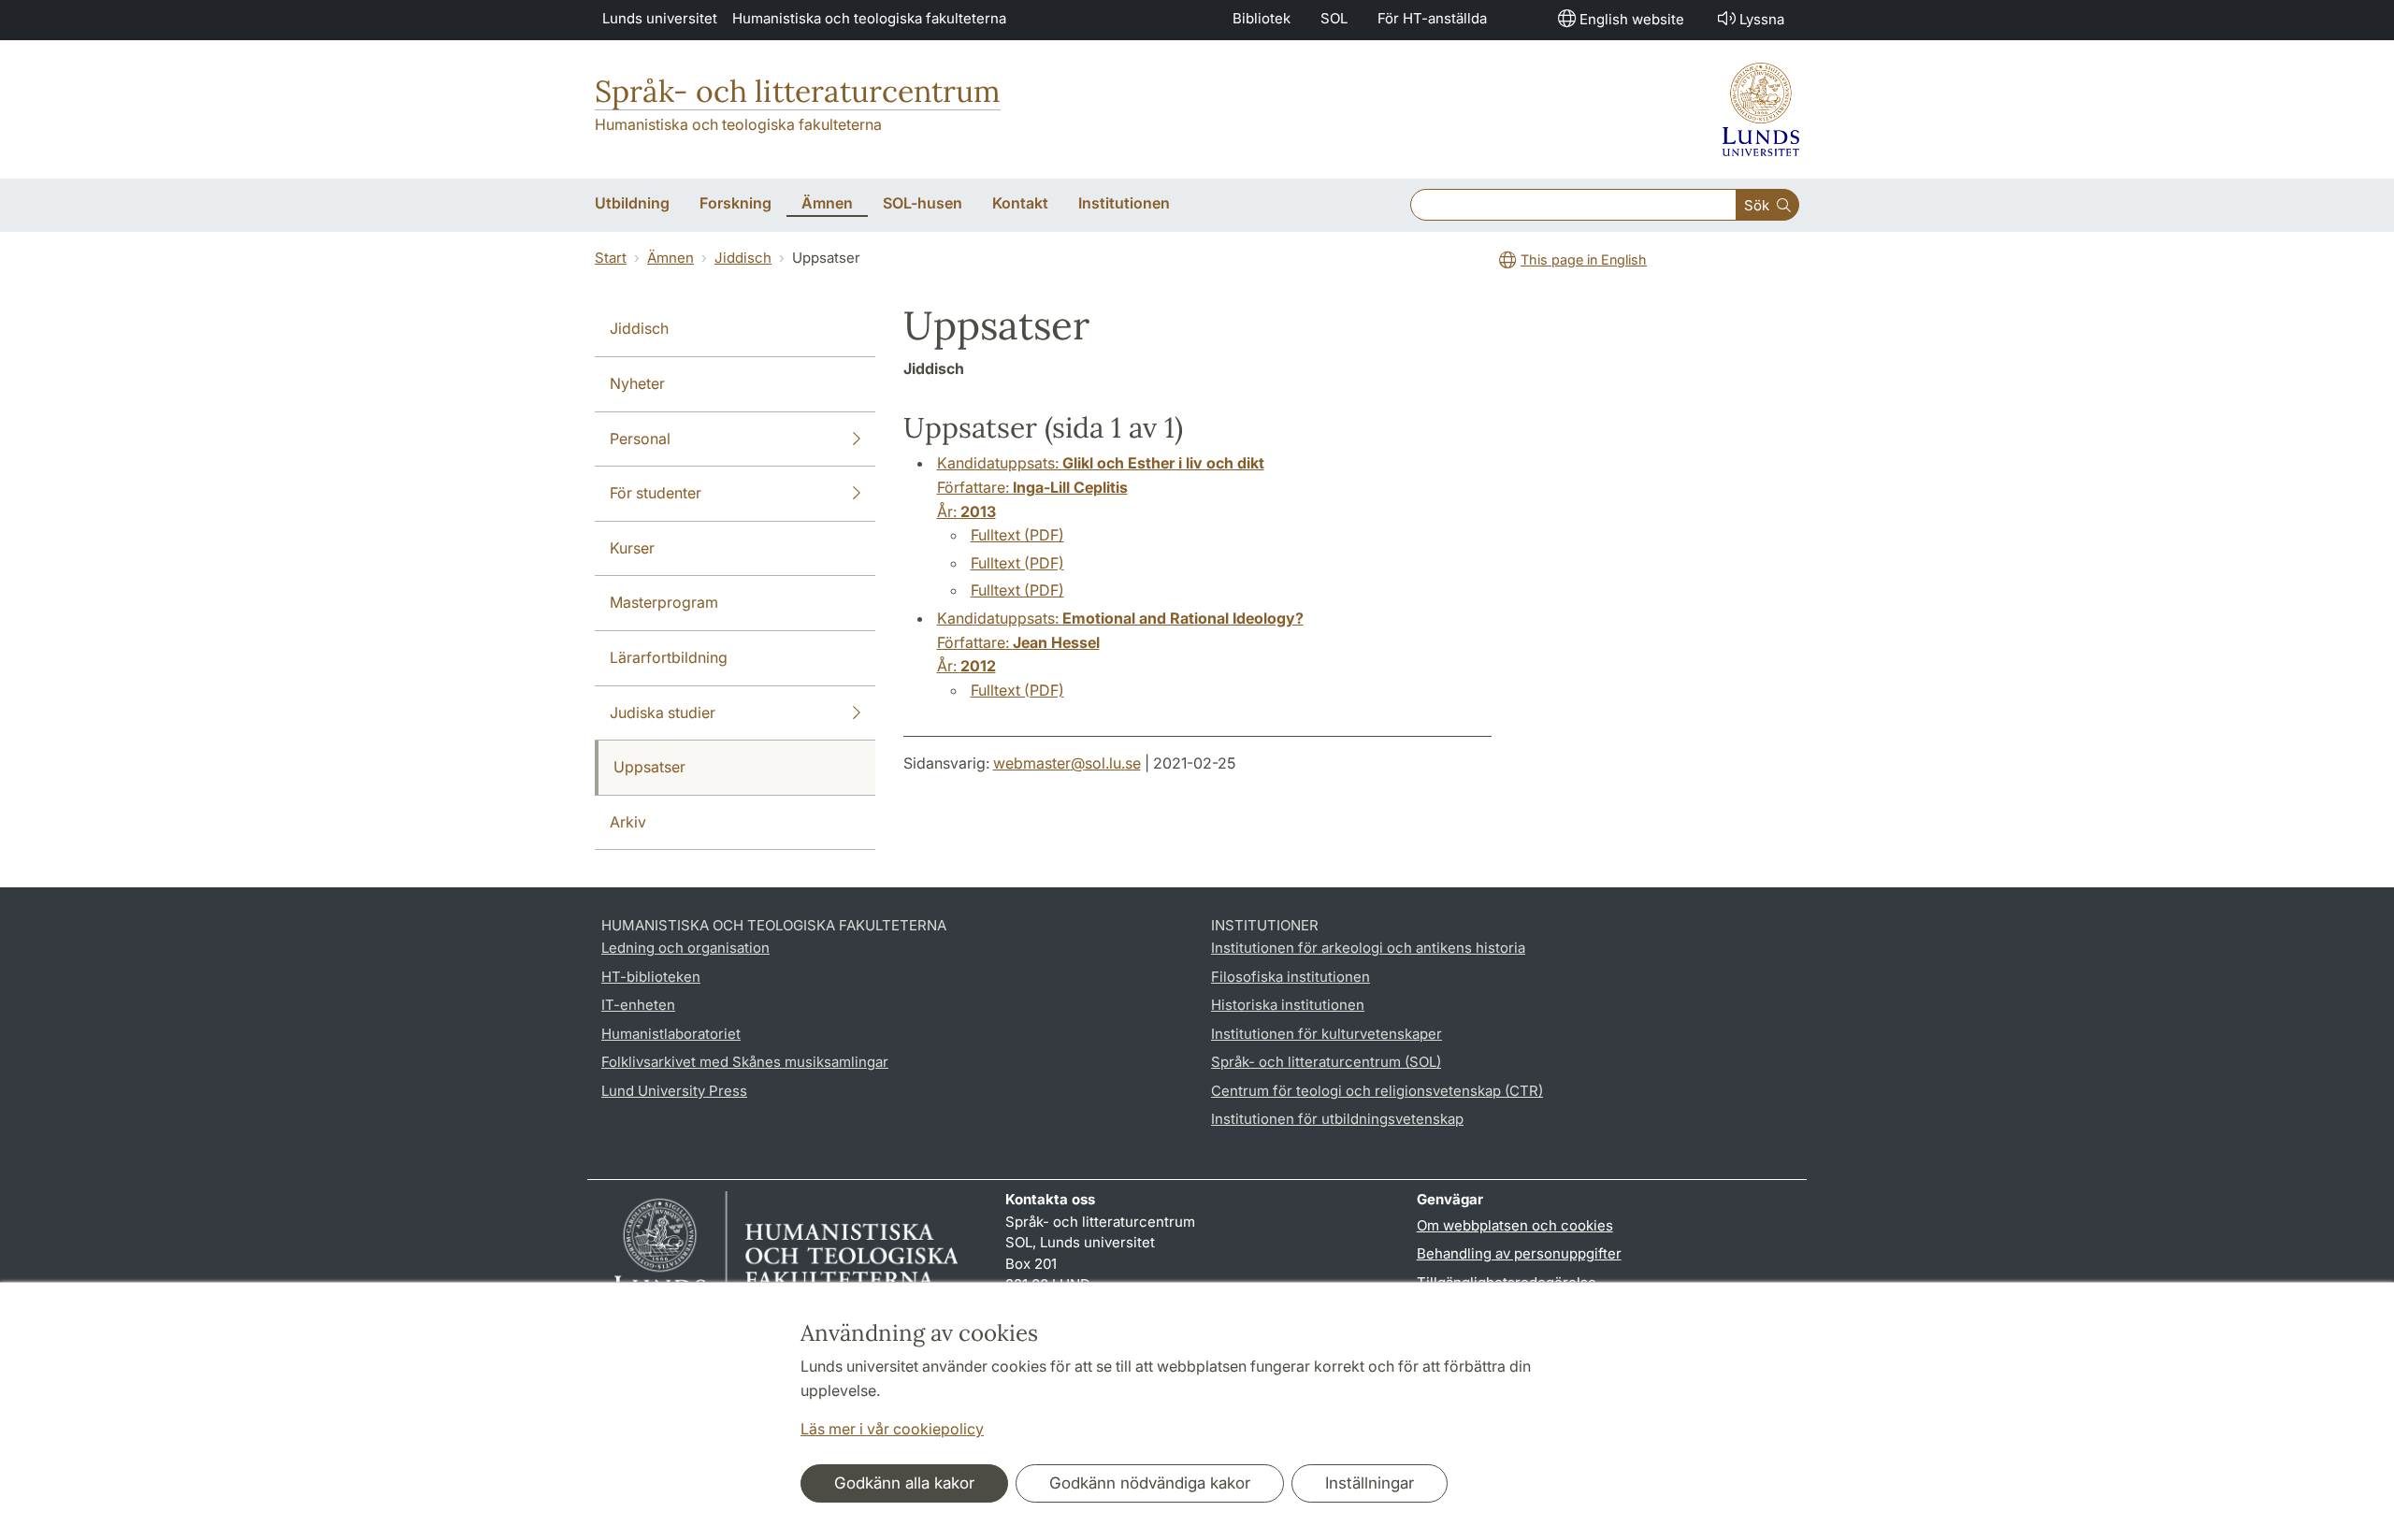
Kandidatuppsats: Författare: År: (1101, 487)
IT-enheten (638, 1005)
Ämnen (671, 258)
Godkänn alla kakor (904, 1483)
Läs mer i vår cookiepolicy (892, 1429)
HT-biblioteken (651, 977)
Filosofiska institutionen (1291, 977)
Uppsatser (649, 767)
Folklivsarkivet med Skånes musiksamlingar (745, 1062)
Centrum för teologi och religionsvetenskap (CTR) (1377, 1091)
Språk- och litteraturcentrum (798, 91)
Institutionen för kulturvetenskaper (1327, 1034)
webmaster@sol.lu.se (1067, 763)
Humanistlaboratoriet (671, 1034)
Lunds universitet (660, 18)
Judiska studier (663, 712)
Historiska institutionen (1288, 1005)
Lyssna (1762, 19)
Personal (640, 439)
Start (611, 258)
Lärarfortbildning (669, 657)
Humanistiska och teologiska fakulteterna (869, 18)
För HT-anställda (1432, 18)
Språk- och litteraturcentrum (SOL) (1326, 1062)
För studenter (656, 493)
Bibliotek (1262, 18)
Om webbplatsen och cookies (1515, 1225)
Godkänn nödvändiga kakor (1150, 1483)
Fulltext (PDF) (1017, 535)
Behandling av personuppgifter (1519, 1253)
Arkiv (628, 822)
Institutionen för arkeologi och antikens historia (1368, 948)
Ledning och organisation (685, 948)
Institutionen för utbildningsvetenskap (1337, 1119)
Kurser (632, 548)
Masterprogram (664, 602)
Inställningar (1370, 1483)
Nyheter (637, 383)
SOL (1334, 18)
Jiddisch (743, 258)
